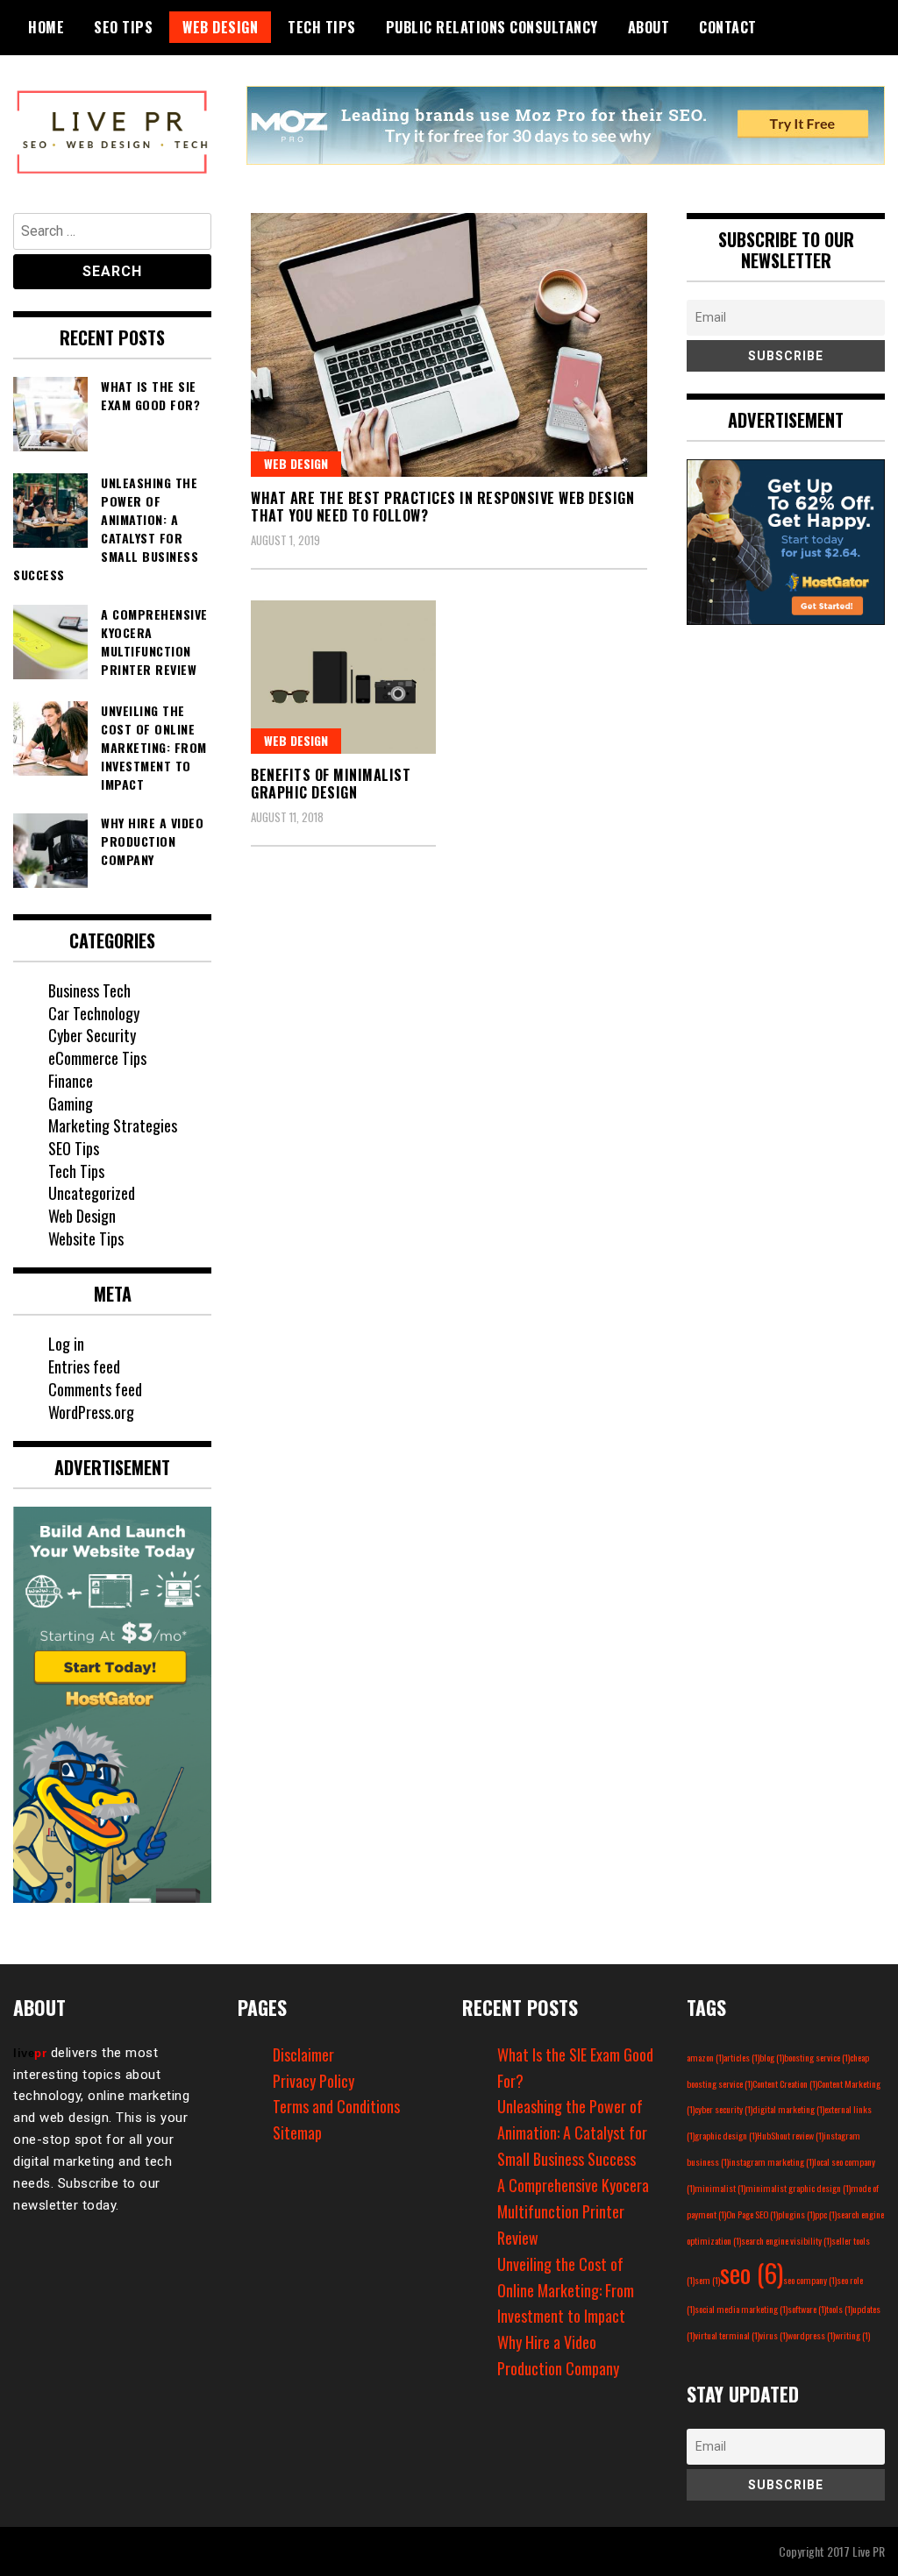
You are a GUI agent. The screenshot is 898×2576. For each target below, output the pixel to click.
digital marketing (788, 2109)
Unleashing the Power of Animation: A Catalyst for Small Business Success (572, 2132)
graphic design (726, 2135)
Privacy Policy (314, 2081)
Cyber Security (92, 1035)
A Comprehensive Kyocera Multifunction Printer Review (573, 2211)
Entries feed (84, 1366)
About (649, 27)
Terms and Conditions (336, 2106)
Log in (66, 1344)
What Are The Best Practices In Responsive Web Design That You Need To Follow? (442, 507)
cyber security (723, 2109)
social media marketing (741, 2309)
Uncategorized (92, 1193)
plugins (796, 2214)
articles (741, 2057)
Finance (71, 1081)
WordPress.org (91, 1412)
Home (46, 27)
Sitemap (297, 2132)
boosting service (817, 2057)
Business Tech (89, 990)
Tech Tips (322, 27)
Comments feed (95, 1389)
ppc (826, 2214)
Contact (728, 27)
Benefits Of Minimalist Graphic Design (331, 784)
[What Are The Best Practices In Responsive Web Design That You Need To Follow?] (449, 344)
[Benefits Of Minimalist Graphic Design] (343, 677)
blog (772, 2057)
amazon (705, 2057)
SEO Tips (123, 27)
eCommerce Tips (97, 1058)
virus (773, 2335)
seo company (810, 2280)
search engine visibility (786, 2240)
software (807, 2309)
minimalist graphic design (798, 2188)
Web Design (220, 27)
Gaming (71, 1103)
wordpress (811, 2335)
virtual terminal (727, 2335)
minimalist (720, 2188)
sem (707, 2280)
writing (852, 2335)
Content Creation (785, 2083)
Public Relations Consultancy (492, 27)
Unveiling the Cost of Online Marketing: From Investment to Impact (566, 2290)
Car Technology (94, 1013)
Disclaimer (303, 2054)
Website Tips (86, 1238)
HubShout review (790, 2135)
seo (752, 2272)
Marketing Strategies (113, 1125)
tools (839, 2309)
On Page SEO (752, 2214)
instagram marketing (771, 2161)
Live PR (869, 2551)
